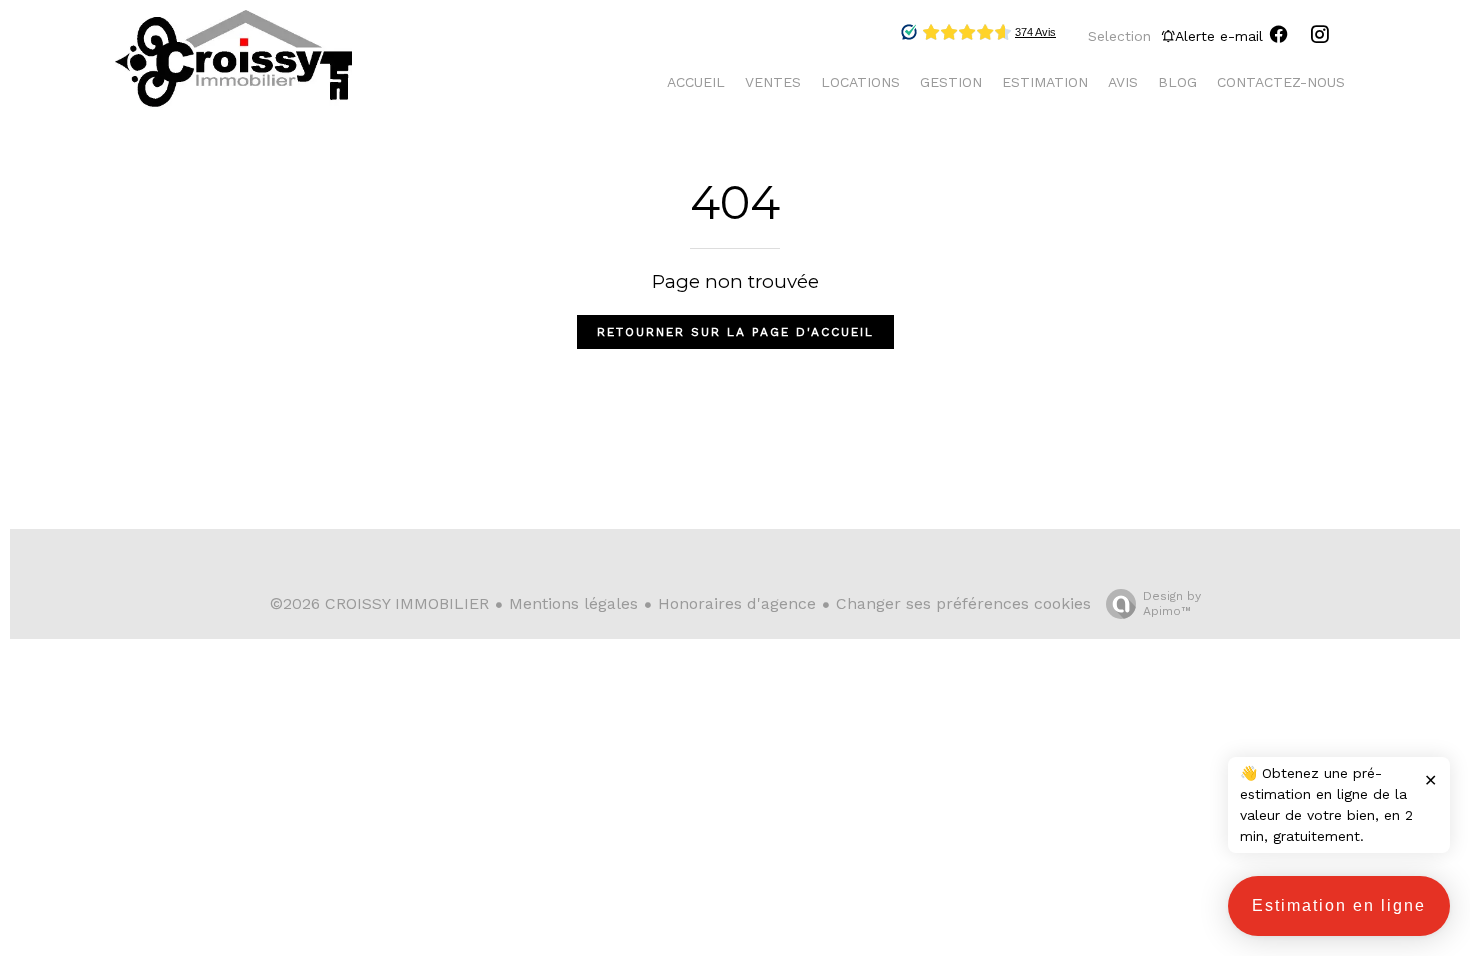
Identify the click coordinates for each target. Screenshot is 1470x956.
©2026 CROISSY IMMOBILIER (379, 603)
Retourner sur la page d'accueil (735, 332)
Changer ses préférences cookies (963, 603)
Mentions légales (573, 603)
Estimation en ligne (1339, 905)
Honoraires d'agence (737, 603)
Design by (1172, 603)
